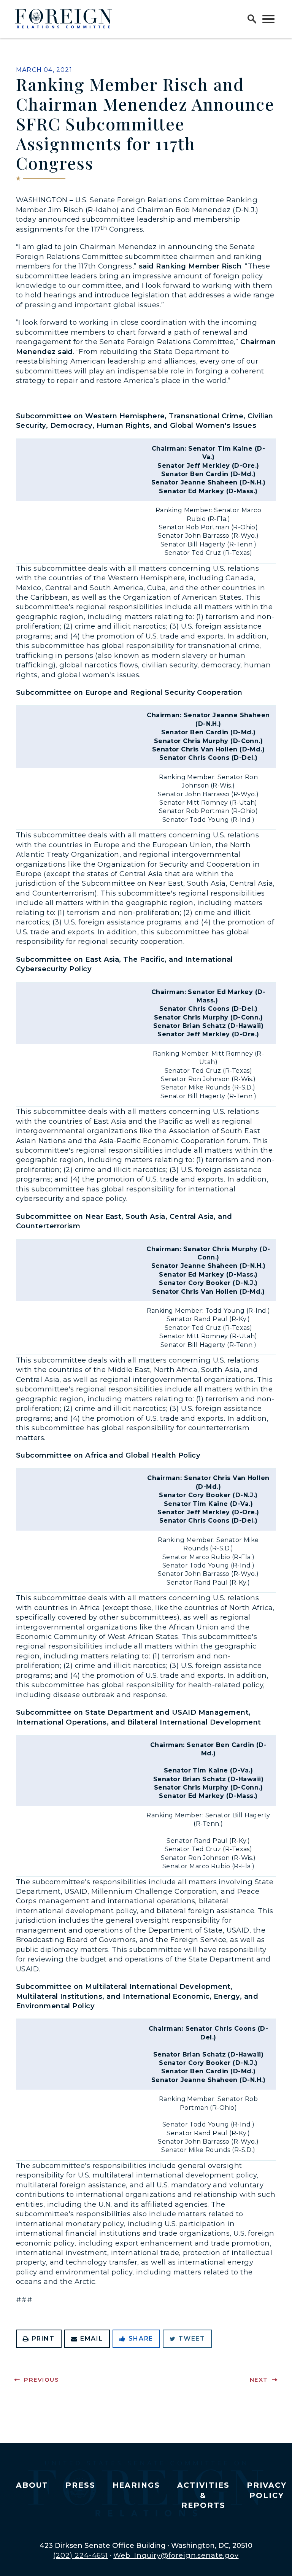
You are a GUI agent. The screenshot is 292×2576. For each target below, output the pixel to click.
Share (141, 2339)
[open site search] (252, 19)
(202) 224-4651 (81, 2555)
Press (80, 2485)
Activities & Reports (203, 2495)
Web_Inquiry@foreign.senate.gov (176, 2555)
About (32, 2485)
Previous (41, 2380)
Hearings (136, 2485)
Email (92, 2339)
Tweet (192, 2339)
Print (43, 2339)
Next (259, 2380)
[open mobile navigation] (268, 19)
